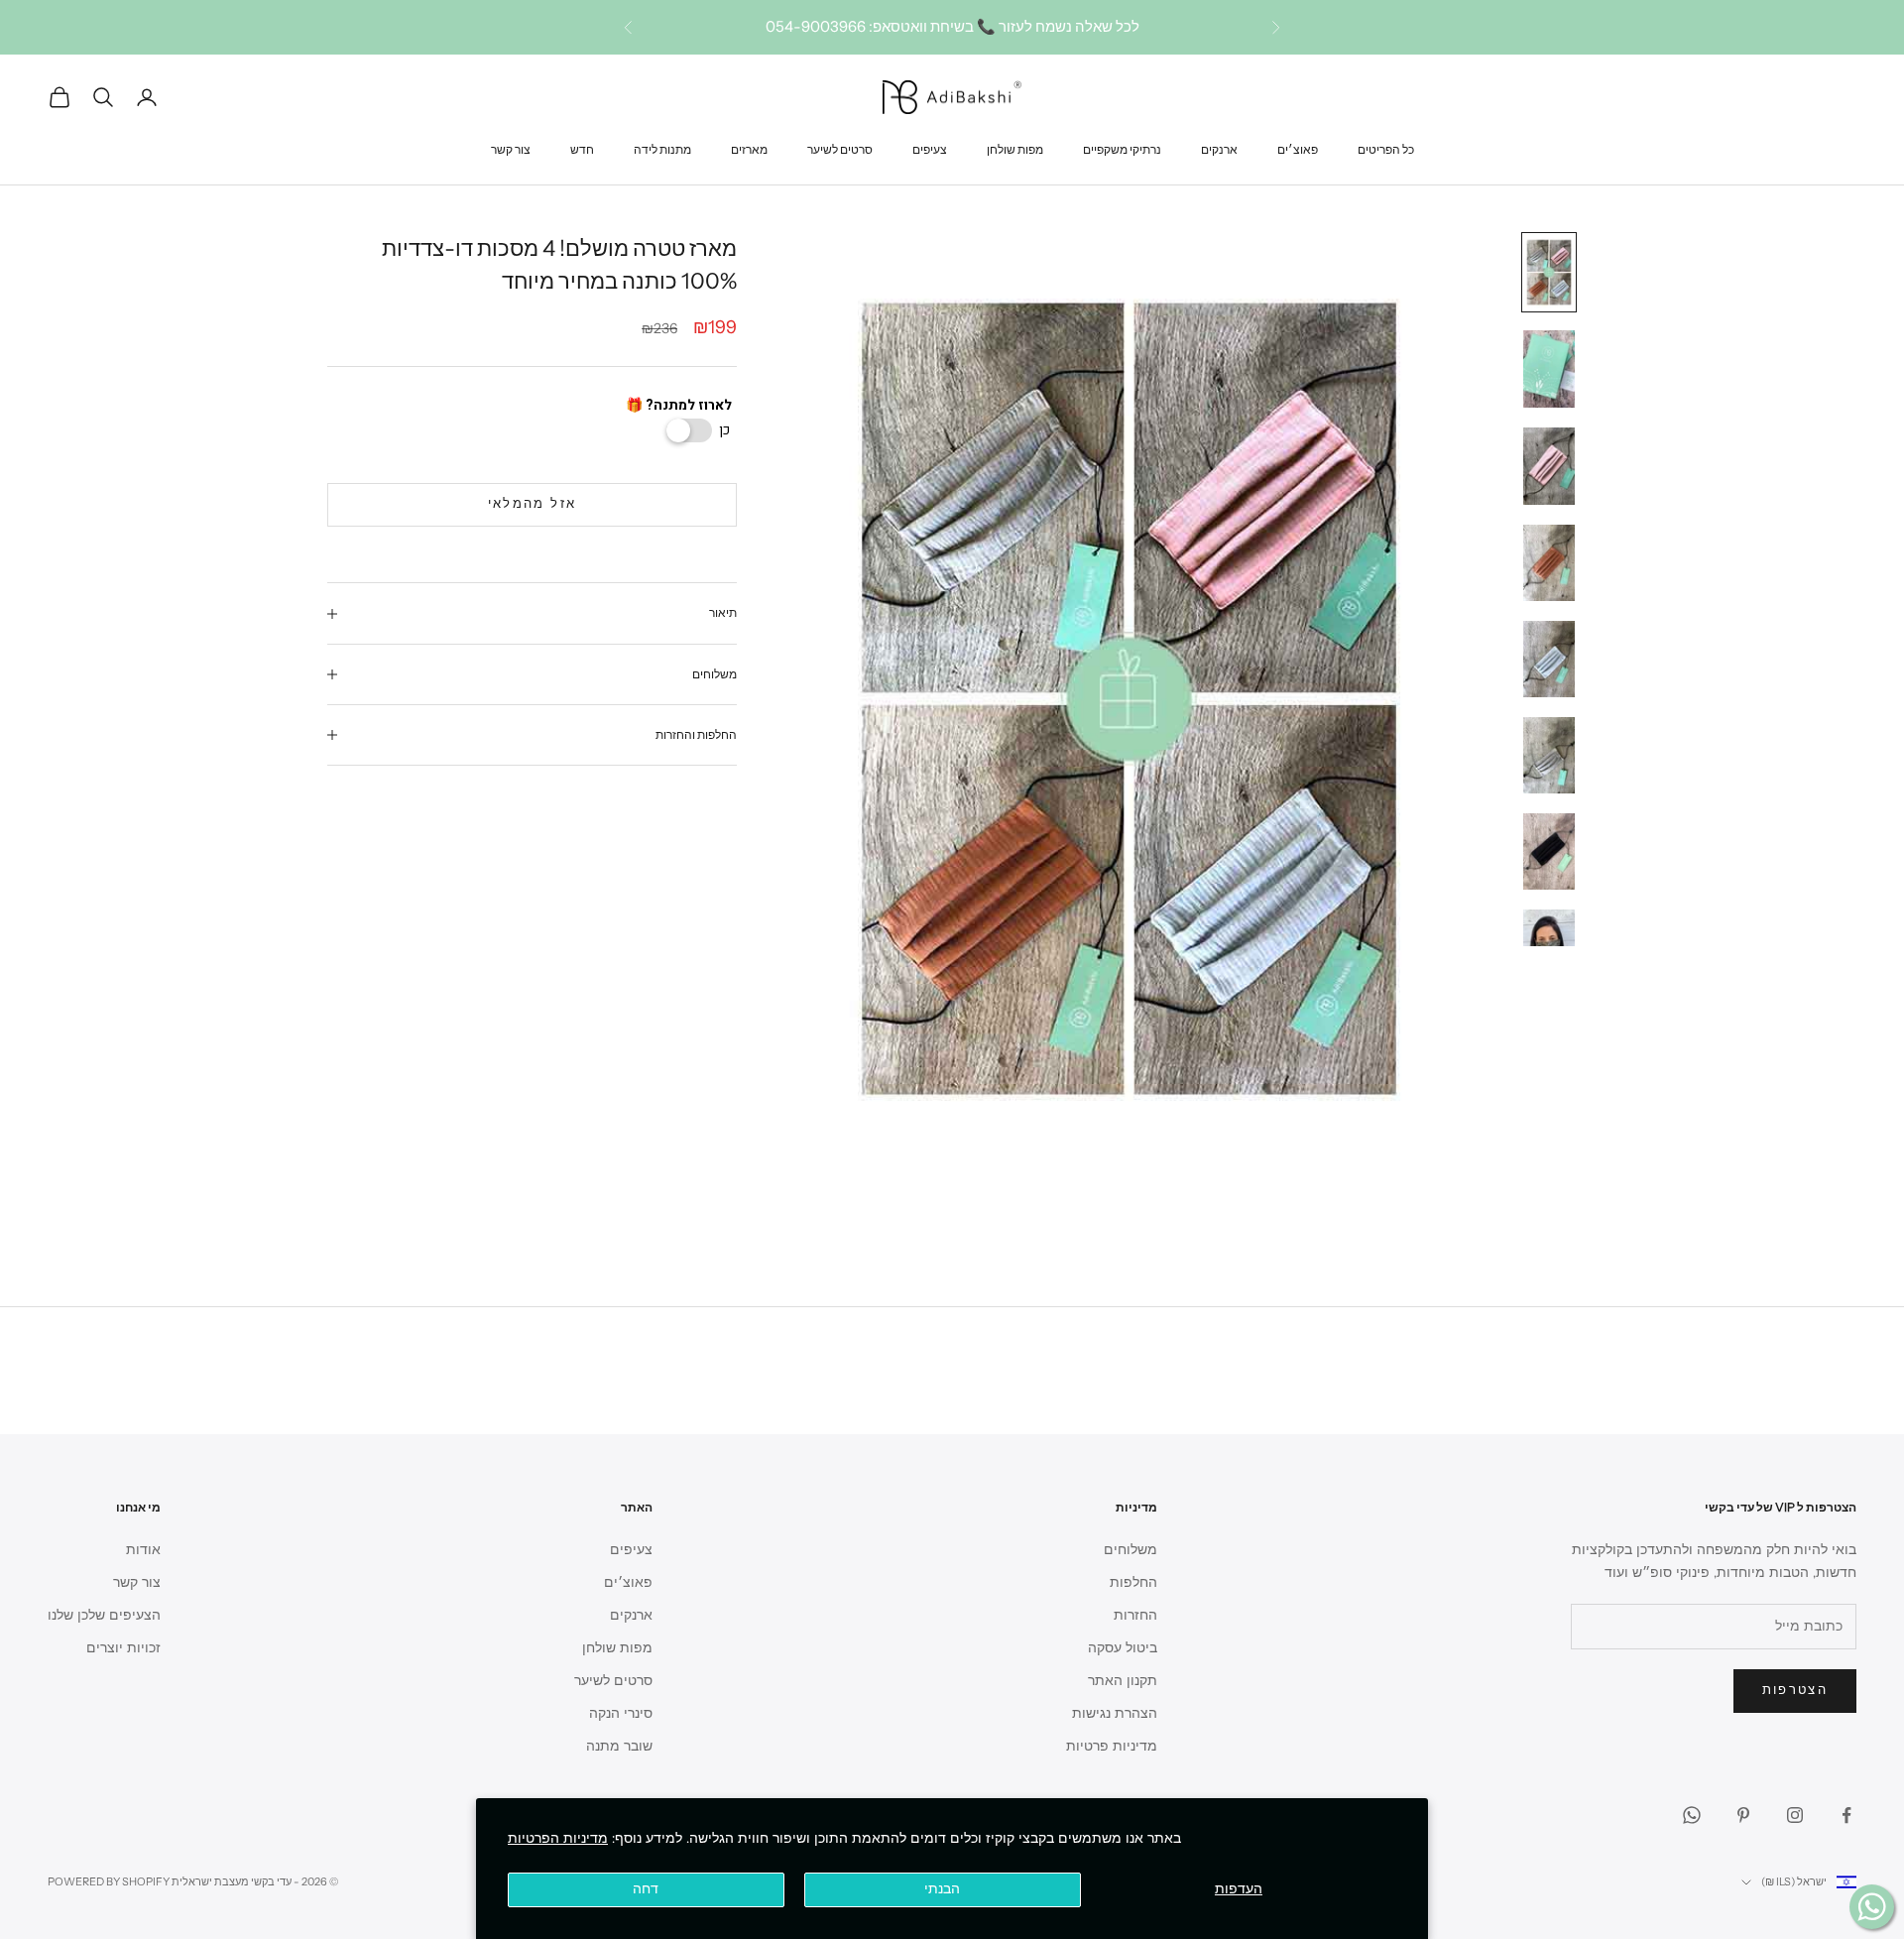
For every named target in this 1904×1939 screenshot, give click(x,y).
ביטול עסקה (1123, 1648)
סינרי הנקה (621, 1713)
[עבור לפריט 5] (1549, 659)
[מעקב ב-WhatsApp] (1692, 1815)
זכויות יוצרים (123, 1648)
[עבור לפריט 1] (1549, 272)
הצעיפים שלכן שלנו (104, 1615)
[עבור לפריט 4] (1549, 563)
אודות (143, 1550)
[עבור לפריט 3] (1549, 466)
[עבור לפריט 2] (1549, 369)
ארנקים (1219, 148)
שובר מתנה (619, 1746)
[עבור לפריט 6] (1549, 755)
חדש (582, 148)
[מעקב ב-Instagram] (1795, 1815)
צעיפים (930, 148)
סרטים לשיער (840, 148)
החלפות (1133, 1582)
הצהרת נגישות (1115, 1713)
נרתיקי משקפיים (1122, 148)
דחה (646, 1889)
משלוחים (1130, 1550)
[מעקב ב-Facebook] (1846, 1815)
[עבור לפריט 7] (1549, 851)
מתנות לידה (662, 148)
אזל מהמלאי (532, 505)
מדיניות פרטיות (1112, 1746)
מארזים (749, 148)
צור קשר (511, 148)
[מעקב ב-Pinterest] (1743, 1815)
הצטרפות (1795, 1690)
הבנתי (942, 1889)
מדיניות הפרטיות (558, 1838)
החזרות (1135, 1615)
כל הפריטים (1386, 148)
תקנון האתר (1123, 1681)
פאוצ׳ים (1298, 148)
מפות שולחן (1015, 148)
